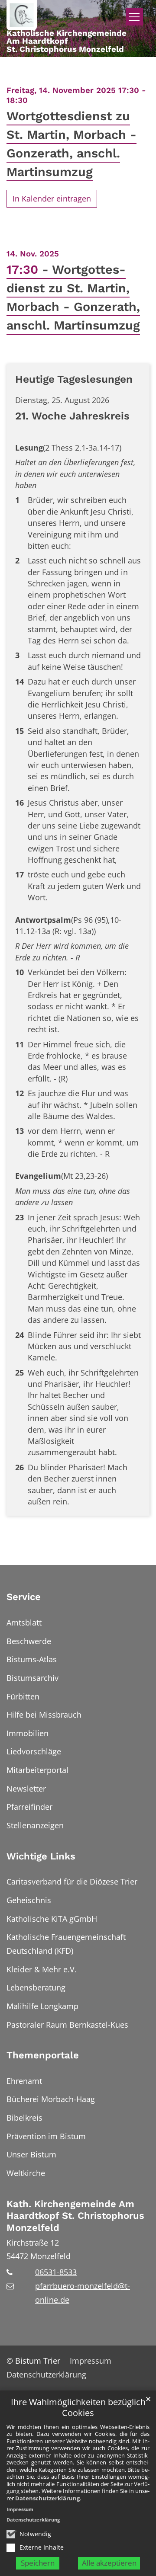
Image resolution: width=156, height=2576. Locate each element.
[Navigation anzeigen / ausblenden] (134, 17)
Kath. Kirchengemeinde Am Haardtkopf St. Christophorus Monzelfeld (75, 2216)
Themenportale (43, 2055)
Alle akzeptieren (109, 2563)
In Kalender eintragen (52, 198)
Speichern (38, 2563)
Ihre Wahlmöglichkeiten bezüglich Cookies (78, 2408)
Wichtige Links (41, 1856)
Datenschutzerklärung (47, 2498)
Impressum (20, 2509)
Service (24, 1597)
